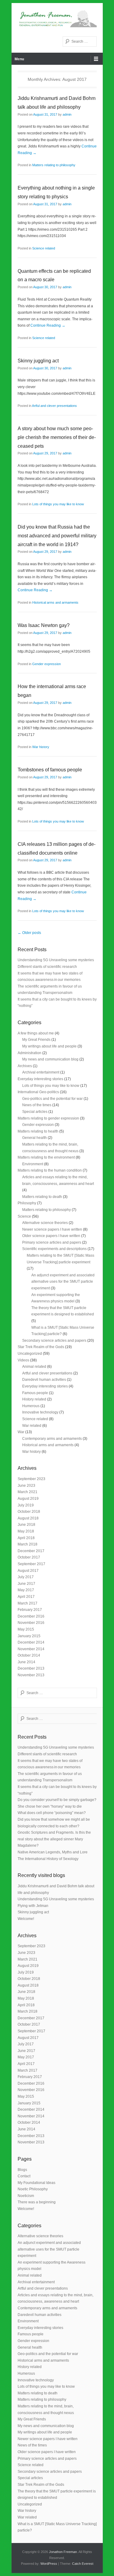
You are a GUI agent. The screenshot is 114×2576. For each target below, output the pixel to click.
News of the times (37, 1105)
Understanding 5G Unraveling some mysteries (56, 960)
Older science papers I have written (51, 1236)
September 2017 (31, 1564)
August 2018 (28, 1518)
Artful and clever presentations (54, 406)
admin (67, 114)
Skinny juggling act (38, 361)
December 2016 (31, 1616)
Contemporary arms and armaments (52, 1439)
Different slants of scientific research (47, 967)
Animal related (34, 1367)
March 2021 (28, 1492)
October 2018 (29, 1512)
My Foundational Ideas (36, 2183)
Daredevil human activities (44, 1380)
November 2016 (31, 1623)
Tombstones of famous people (50, 770)
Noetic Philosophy (33, 2189)
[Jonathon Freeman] (57, 18)
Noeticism (26, 2196)
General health (35, 1138)
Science (24, 1216)
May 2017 (26, 1590)
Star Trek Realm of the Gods (41, 1347)
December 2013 (31, 1668)
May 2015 (26, 1629)
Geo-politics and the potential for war (52, 1099)
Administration (29, 1053)
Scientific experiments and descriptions (54, 1249)
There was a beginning (37, 2202)
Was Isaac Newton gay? (44, 625)
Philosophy (27, 1203)
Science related (44, 248)
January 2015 (29, 1636)
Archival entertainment (41, 1072)
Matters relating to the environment (46, 1157)
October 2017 (29, 1557)
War (21, 1432)
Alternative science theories (45, 1223)
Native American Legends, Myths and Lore (53, 1852)
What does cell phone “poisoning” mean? (52, 1813)
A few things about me (36, 1033)
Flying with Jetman (33, 1906)
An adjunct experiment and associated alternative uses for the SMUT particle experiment (63, 1282)
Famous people (35, 1393)
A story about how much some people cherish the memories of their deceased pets (57, 437)
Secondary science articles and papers (54, 1341)
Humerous (31, 1406)
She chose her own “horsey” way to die (50, 1806)
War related (32, 1426)
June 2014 (26, 1662)
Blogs (22, 2170)
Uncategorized (30, 1354)
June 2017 (26, 1584)
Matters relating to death (42, 1197)
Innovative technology (40, 1412)
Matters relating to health (38, 1131)
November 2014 (31, 1649)
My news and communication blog (50, 1059)
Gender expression (47, 664)
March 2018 (28, 1544)
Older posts (29, 933)
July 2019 (26, 1505)
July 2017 (26, 1577)
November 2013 (31, 1675)
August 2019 (28, 1499)
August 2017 (28, 1571)
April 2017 (26, 1597)
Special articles (35, 1112)
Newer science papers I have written (52, 1229)
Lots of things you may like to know (58, 504)
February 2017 (30, 1610)
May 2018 (26, 1531)
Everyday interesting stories (40, 1079)
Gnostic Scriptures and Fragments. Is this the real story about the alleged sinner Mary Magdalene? (54, 1839)
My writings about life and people (49, 1046)
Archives (25, 1066)
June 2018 (26, 1525)
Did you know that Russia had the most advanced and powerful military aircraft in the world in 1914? (57, 536)
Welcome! (26, 1919)
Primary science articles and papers (52, 1242)
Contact (24, 2176)
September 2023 (31, 1479)
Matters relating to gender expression (48, 1118)
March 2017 (28, 1603)
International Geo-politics (38, 1092)
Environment (33, 1164)
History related (34, 1399)
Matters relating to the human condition (50, 1170)
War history (41, 747)
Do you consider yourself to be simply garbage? (57, 1800)
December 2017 (31, 1551)
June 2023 (26, 1486)
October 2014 (29, 1655)
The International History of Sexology (48, 1859)
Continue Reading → (48, 325)
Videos (23, 1360)
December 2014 (31, 1642)
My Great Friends (36, 1040)
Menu (19, 59)
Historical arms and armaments (55, 602)
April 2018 (26, 1538)
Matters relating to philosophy (54, 165)
